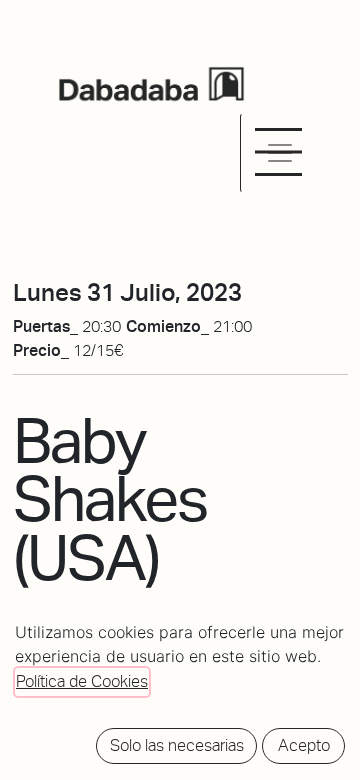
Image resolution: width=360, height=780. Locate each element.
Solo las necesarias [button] (177, 745)
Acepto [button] (304, 745)
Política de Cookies (82, 681)
